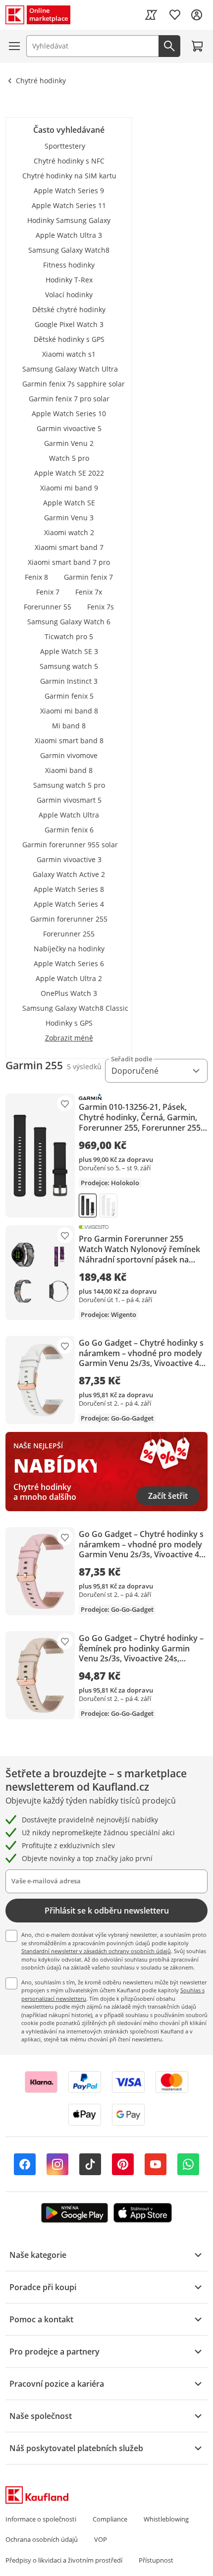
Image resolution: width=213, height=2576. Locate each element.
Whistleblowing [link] (166, 2519)
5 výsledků (84, 1067)
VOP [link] (101, 2539)
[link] (151, 15)
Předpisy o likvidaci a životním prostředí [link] (64, 2560)
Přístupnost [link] (156, 2560)
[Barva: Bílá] (108, 1206)
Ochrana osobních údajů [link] (42, 2539)
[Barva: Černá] (88, 1206)
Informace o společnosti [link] (41, 2519)
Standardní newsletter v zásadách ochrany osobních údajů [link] (96, 1951)
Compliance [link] (110, 2519)
